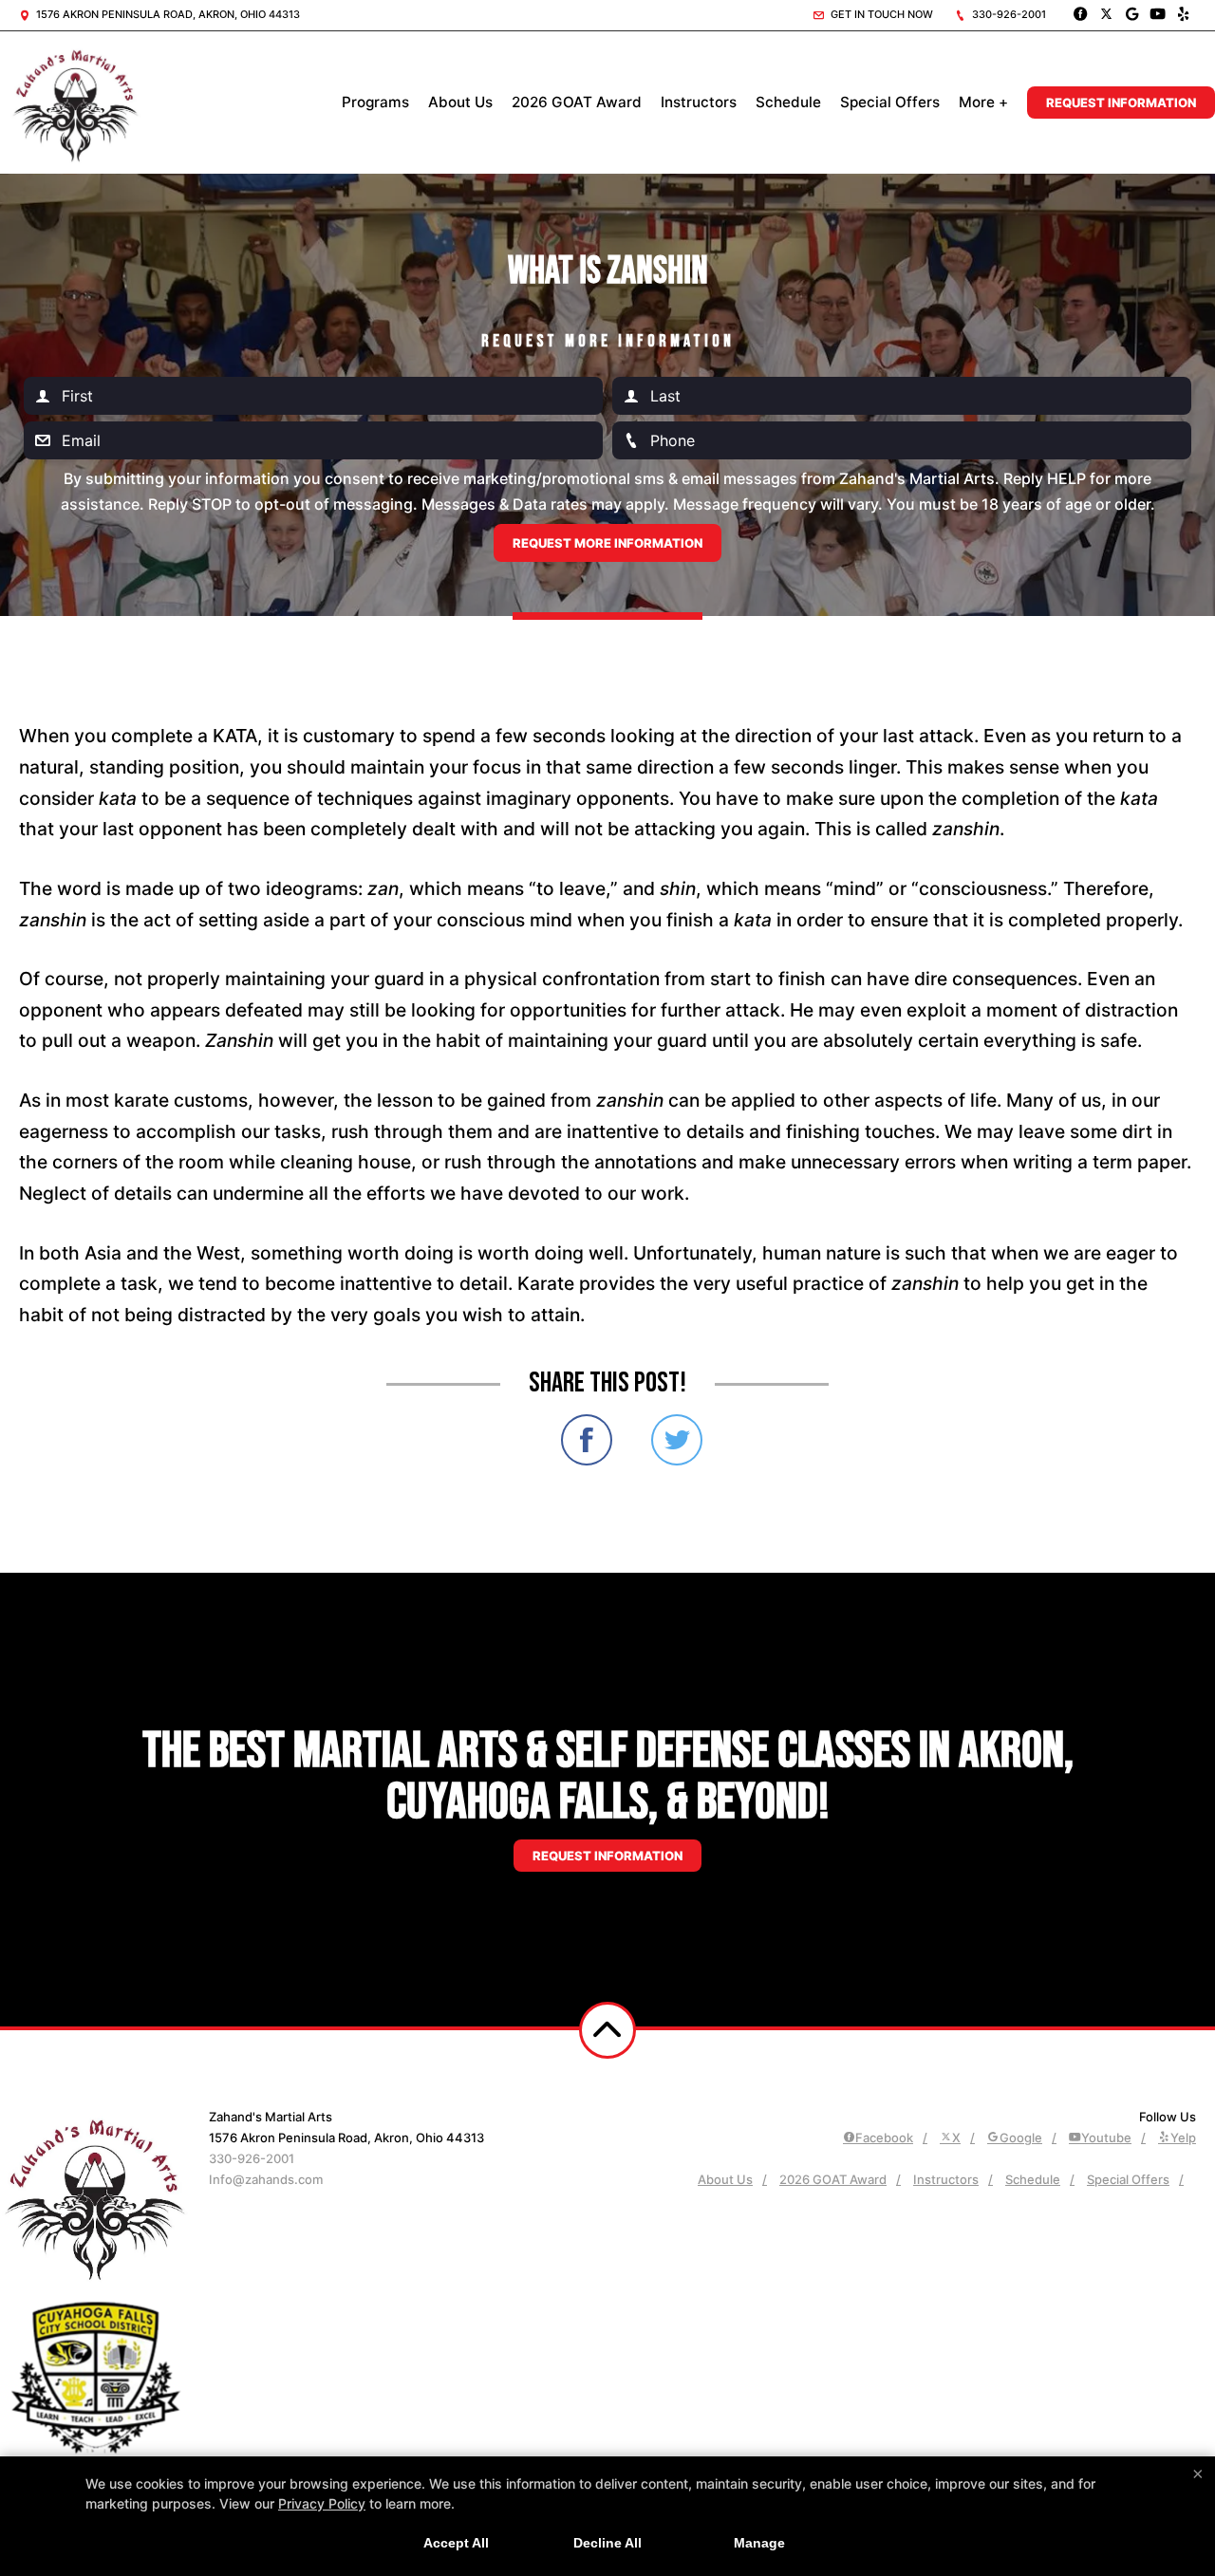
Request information (607, 1856)
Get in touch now (880, 14)
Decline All (607, 2543)
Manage (759, 2543)
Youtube (1106, 2137)
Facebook (884, 2137)
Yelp (1183, 2137)
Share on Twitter (677, 1440)
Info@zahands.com (266, 2179)
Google (1021, 2137)
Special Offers (890, 102)
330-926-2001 (1008, 14)
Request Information (1121, 103)
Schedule (788, 102)
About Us (460, 102)
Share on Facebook (587, 1440)
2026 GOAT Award (577, 102)
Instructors (699, 102)
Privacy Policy (322, 2503)
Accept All (456, 2543)
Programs (375, 102)
